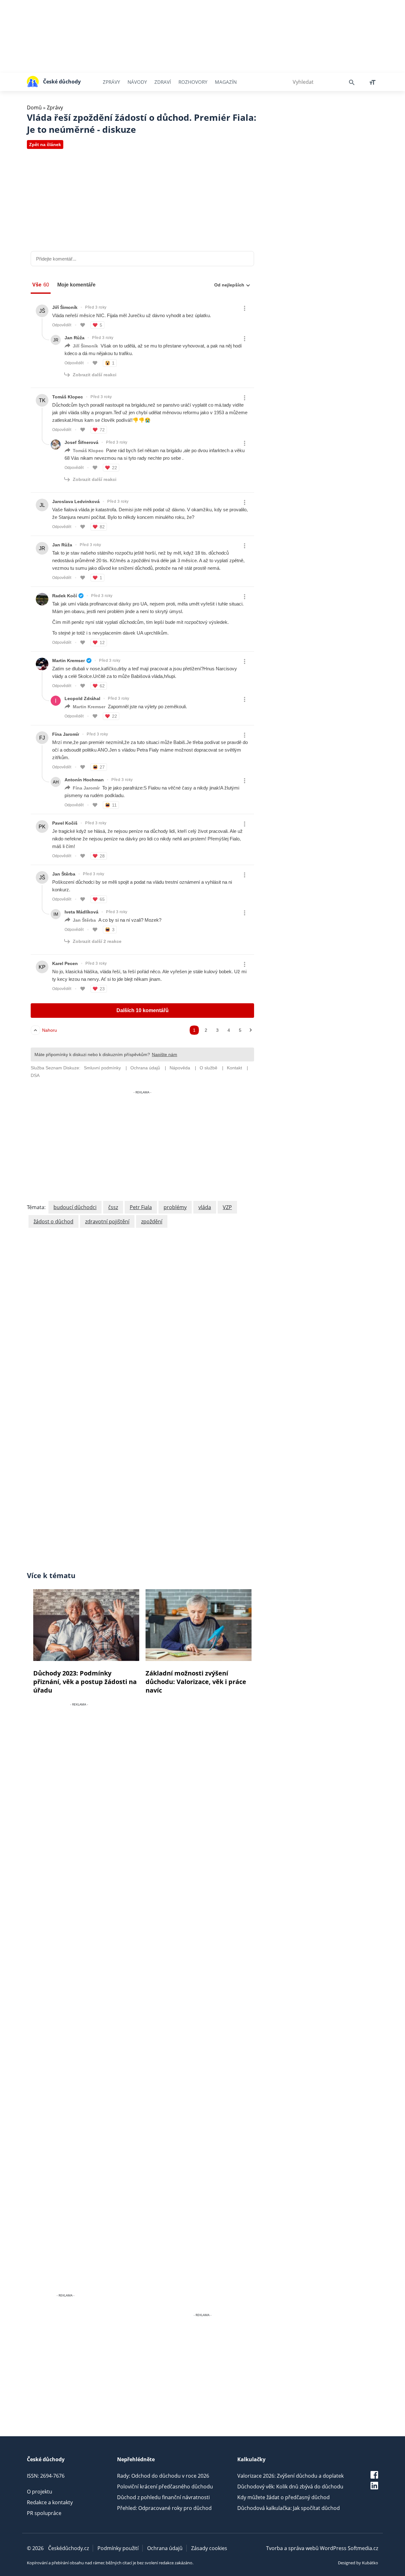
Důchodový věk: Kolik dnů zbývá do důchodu (290, 2487)
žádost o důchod (53, 1221)
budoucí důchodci (75, 1207)
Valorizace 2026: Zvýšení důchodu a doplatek (290, 2476)
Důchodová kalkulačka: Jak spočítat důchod (289, 2508)
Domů (34, 108)
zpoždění (152, 1221)
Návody (137, 82)
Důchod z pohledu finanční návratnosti (163, 2497)
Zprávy (111, 82)
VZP (227, 1207)
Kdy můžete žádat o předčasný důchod (283, 2497)
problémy (175, 1207)
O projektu (40, 2492)
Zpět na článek (45, 144)
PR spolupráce (44, 2513)
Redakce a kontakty (50, 2502)
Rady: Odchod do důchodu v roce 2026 (163, 2476)
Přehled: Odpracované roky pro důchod (164, 2508)
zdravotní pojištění (107, 1221)
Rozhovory (193, 82)
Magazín (226, 82)
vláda (205, 1207)
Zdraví (163, 82)
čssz (113, 1207)
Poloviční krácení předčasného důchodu (165, 2487)
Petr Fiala (141, 1207)
